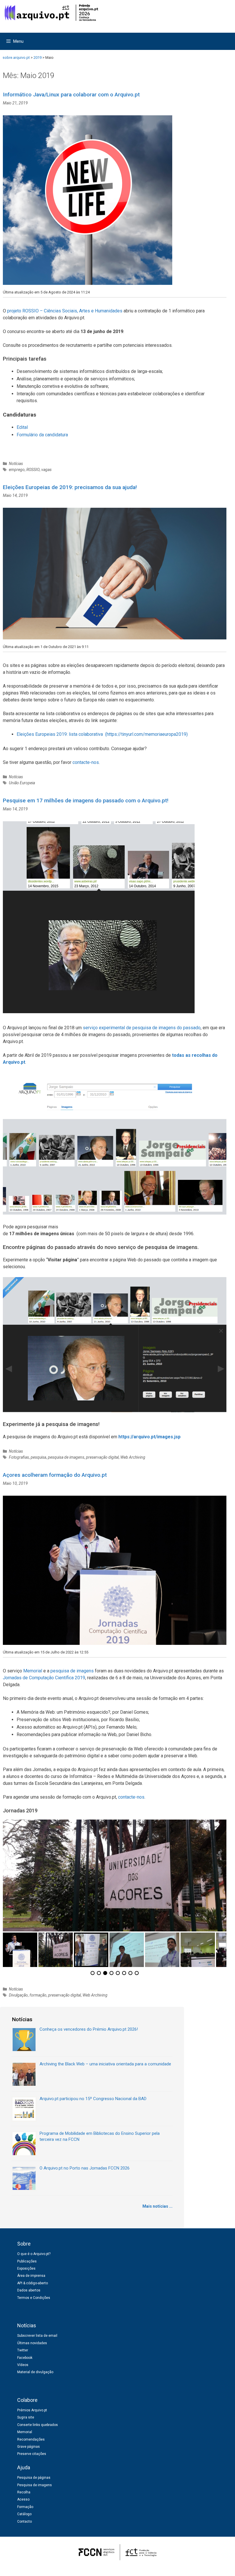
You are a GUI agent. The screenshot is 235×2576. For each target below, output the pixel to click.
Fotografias (19, 1457)
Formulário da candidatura (43, 435)
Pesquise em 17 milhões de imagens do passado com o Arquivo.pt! (86, 800)
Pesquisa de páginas (34, 2478)
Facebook (25, 2358)
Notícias (16, 464)
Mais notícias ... (157, 2206)
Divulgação (18, 1995)
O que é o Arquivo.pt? (34, 2254)
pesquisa (38, 1457)
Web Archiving (133, 1457)
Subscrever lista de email (37, 2336)
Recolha (24, 2492)
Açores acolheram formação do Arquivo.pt (55, 1475)
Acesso (23, 2499)
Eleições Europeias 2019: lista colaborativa (60, 734)
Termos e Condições (34, 2298)
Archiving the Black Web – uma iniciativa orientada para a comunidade (105, 2064)
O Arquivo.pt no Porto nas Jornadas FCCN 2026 (85, 2168)
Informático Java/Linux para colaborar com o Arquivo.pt (71, 95)
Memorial (33, 1671)
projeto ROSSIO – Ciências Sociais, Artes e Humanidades (65, 311)
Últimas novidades (32, 2343)
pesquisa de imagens (66, 1457)
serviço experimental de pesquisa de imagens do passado (142, 1028)
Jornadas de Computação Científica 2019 (44, 1678)
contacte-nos (86, 762)
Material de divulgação (35, 2372)
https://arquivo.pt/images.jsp (149, 1437)
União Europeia (22, 783)
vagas (46, 470)
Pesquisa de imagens (35, 2485)
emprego (17, 470)
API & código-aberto (33, 2283)
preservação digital (102, 1457)
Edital (22, 427)
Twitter (23, 2350)
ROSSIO (33, 470)
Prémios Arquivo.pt (32, 2410)
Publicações (27, 2261)
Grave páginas (29, 2447)
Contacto (25, 2521)
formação (38, 1995)
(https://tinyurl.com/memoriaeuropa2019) (146, 734)
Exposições (26, 2268)
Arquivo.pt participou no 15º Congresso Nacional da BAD (93, 2099)
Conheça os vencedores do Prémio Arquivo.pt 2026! (89, 2029)
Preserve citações (32, 2454)
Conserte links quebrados (38, 2425)
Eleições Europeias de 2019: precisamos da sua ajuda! (70, 487)
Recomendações (31, 2439)
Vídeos (23, 2365)
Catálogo (24, 2514)
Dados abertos (29, 2290)
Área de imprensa (31, 2276)
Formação (25, 2507)
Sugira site (26, 2417)
